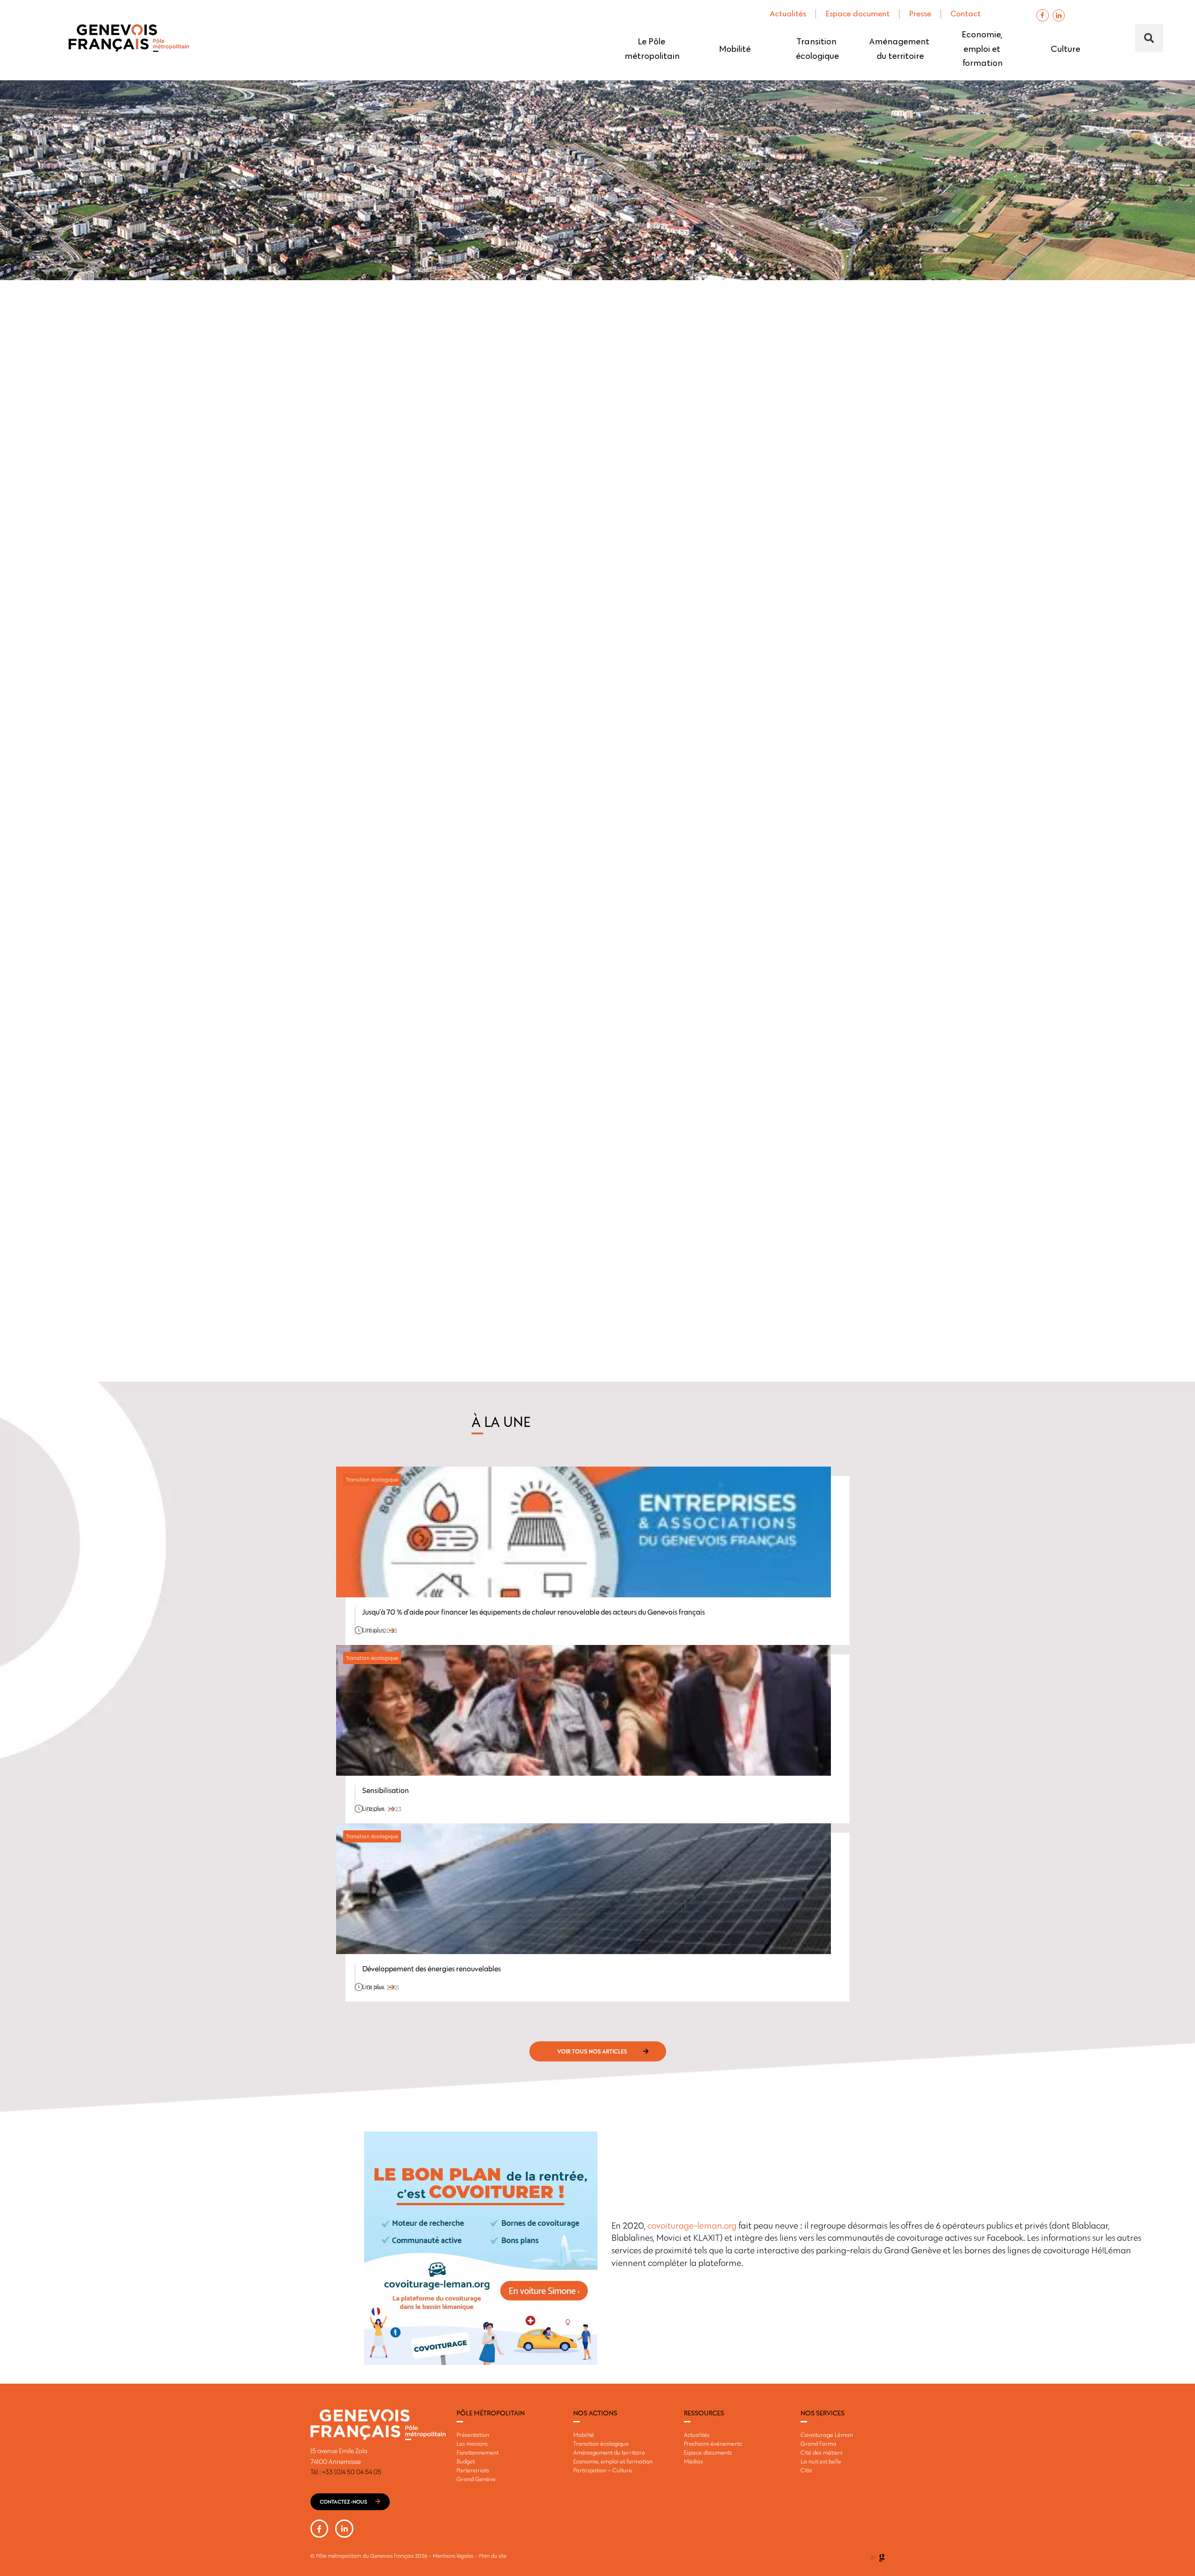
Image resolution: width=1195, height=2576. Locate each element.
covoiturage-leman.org (692, 2226)
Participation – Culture (603, 2470)
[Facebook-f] (1042, 15)
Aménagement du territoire (900, 49)
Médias (693, 2461)
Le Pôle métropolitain (652, 49)
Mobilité (735, 49)
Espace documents (708, 2452)
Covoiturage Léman (827, 2435)
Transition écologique (817, 49)
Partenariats (473, 2470)
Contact (966, 14)
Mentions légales (453, 2556)
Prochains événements (713, 2443)
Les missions (472, 2443)
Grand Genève (476, 2479)
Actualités (788, 14)
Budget (466, 2461)
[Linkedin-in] (344, 2528)
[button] (1149, 38)
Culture (1065, 49)
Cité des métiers (822, 2452)
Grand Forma (819, 2443)
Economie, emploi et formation (983, 49)
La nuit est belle (821, 2461)
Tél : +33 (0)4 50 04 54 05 (346, 2472)
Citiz (806, 2470)
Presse (920, 14)
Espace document (858, 14)
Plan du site (493, 2556)
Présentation (473, 2435)
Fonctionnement (478, 2452)
